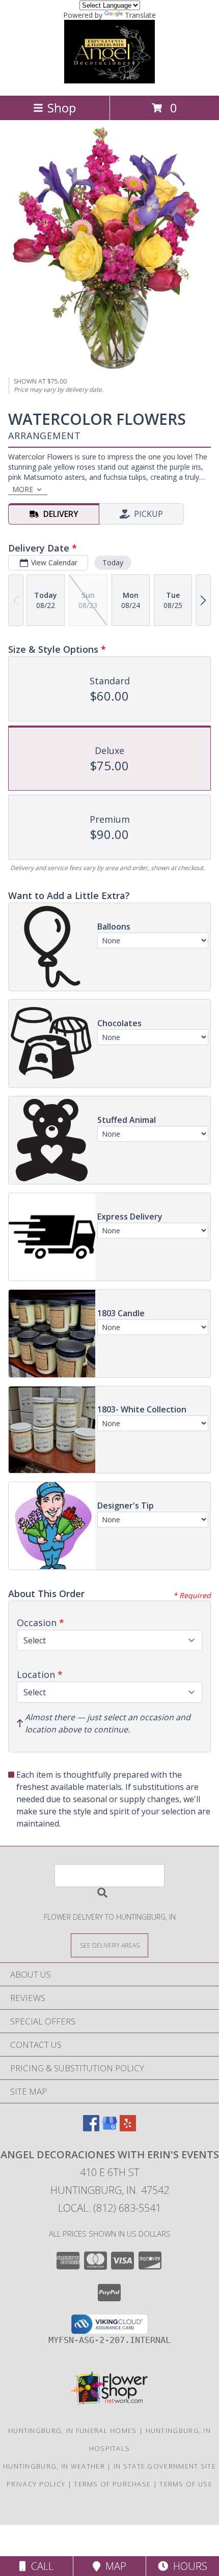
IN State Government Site (165, 2466)
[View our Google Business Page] (109, 2128)
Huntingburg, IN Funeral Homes (73, 2430)
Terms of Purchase (112, 2484)
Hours (188, 2566)
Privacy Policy (36, 2484)
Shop (62, 108)
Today (113, 562)
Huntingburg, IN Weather (54, 2466)
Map (113, 2566)
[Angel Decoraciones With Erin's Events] (109, 81)
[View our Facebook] (91, 2128)
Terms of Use (186, 2484)
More (23, 489)
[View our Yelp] (128, 2128)
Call (40, 2566)
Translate (140, 15)
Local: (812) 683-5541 (109, 2208)
